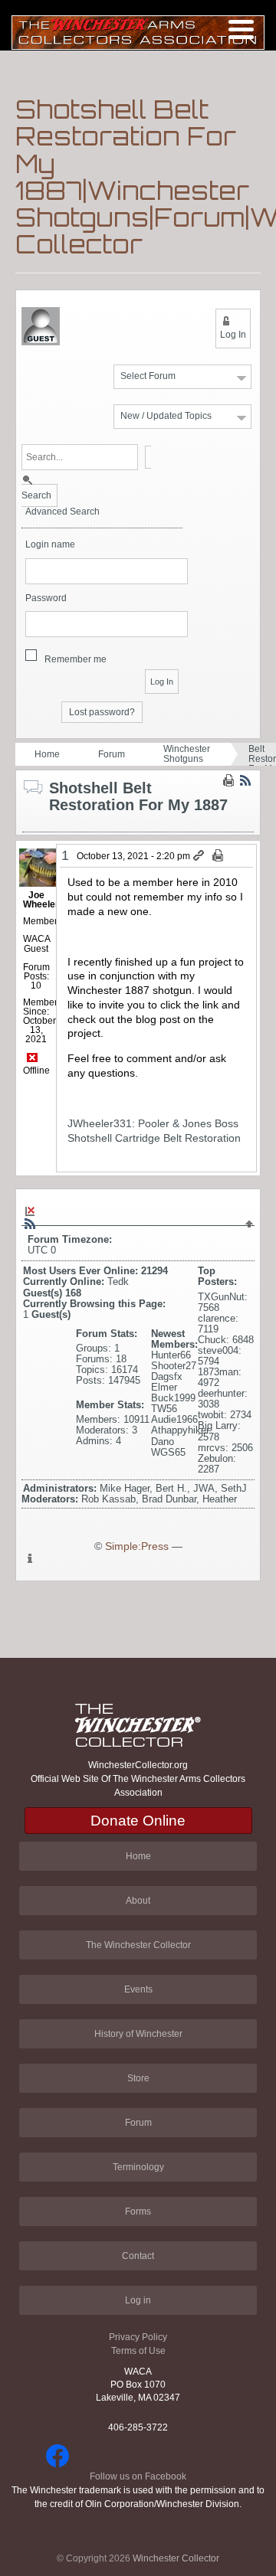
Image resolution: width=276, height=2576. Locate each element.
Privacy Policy (138, 2337)
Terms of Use (138, 2351)
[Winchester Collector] (138, 32)
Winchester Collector (176, 2558)
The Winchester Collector (138, 1945)
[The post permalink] (200, 856)
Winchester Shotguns (187, 754)
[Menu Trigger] (241, 29)
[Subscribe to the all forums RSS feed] (30, 1224)
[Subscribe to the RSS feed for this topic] (245, 780)
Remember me (76, 659)
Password (46, 598)
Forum (112, 754)
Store (138, 2078)
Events (138, 1989)
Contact (138, 2256)
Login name (50, 545)
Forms (138, 2212)
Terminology (138, 2167)
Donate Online (138, 1821)
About (138, 1901)
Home (47, 754)
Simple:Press (137, 1546)
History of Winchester (138, 2034)
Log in (138, 2300)
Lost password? (102, 712)
